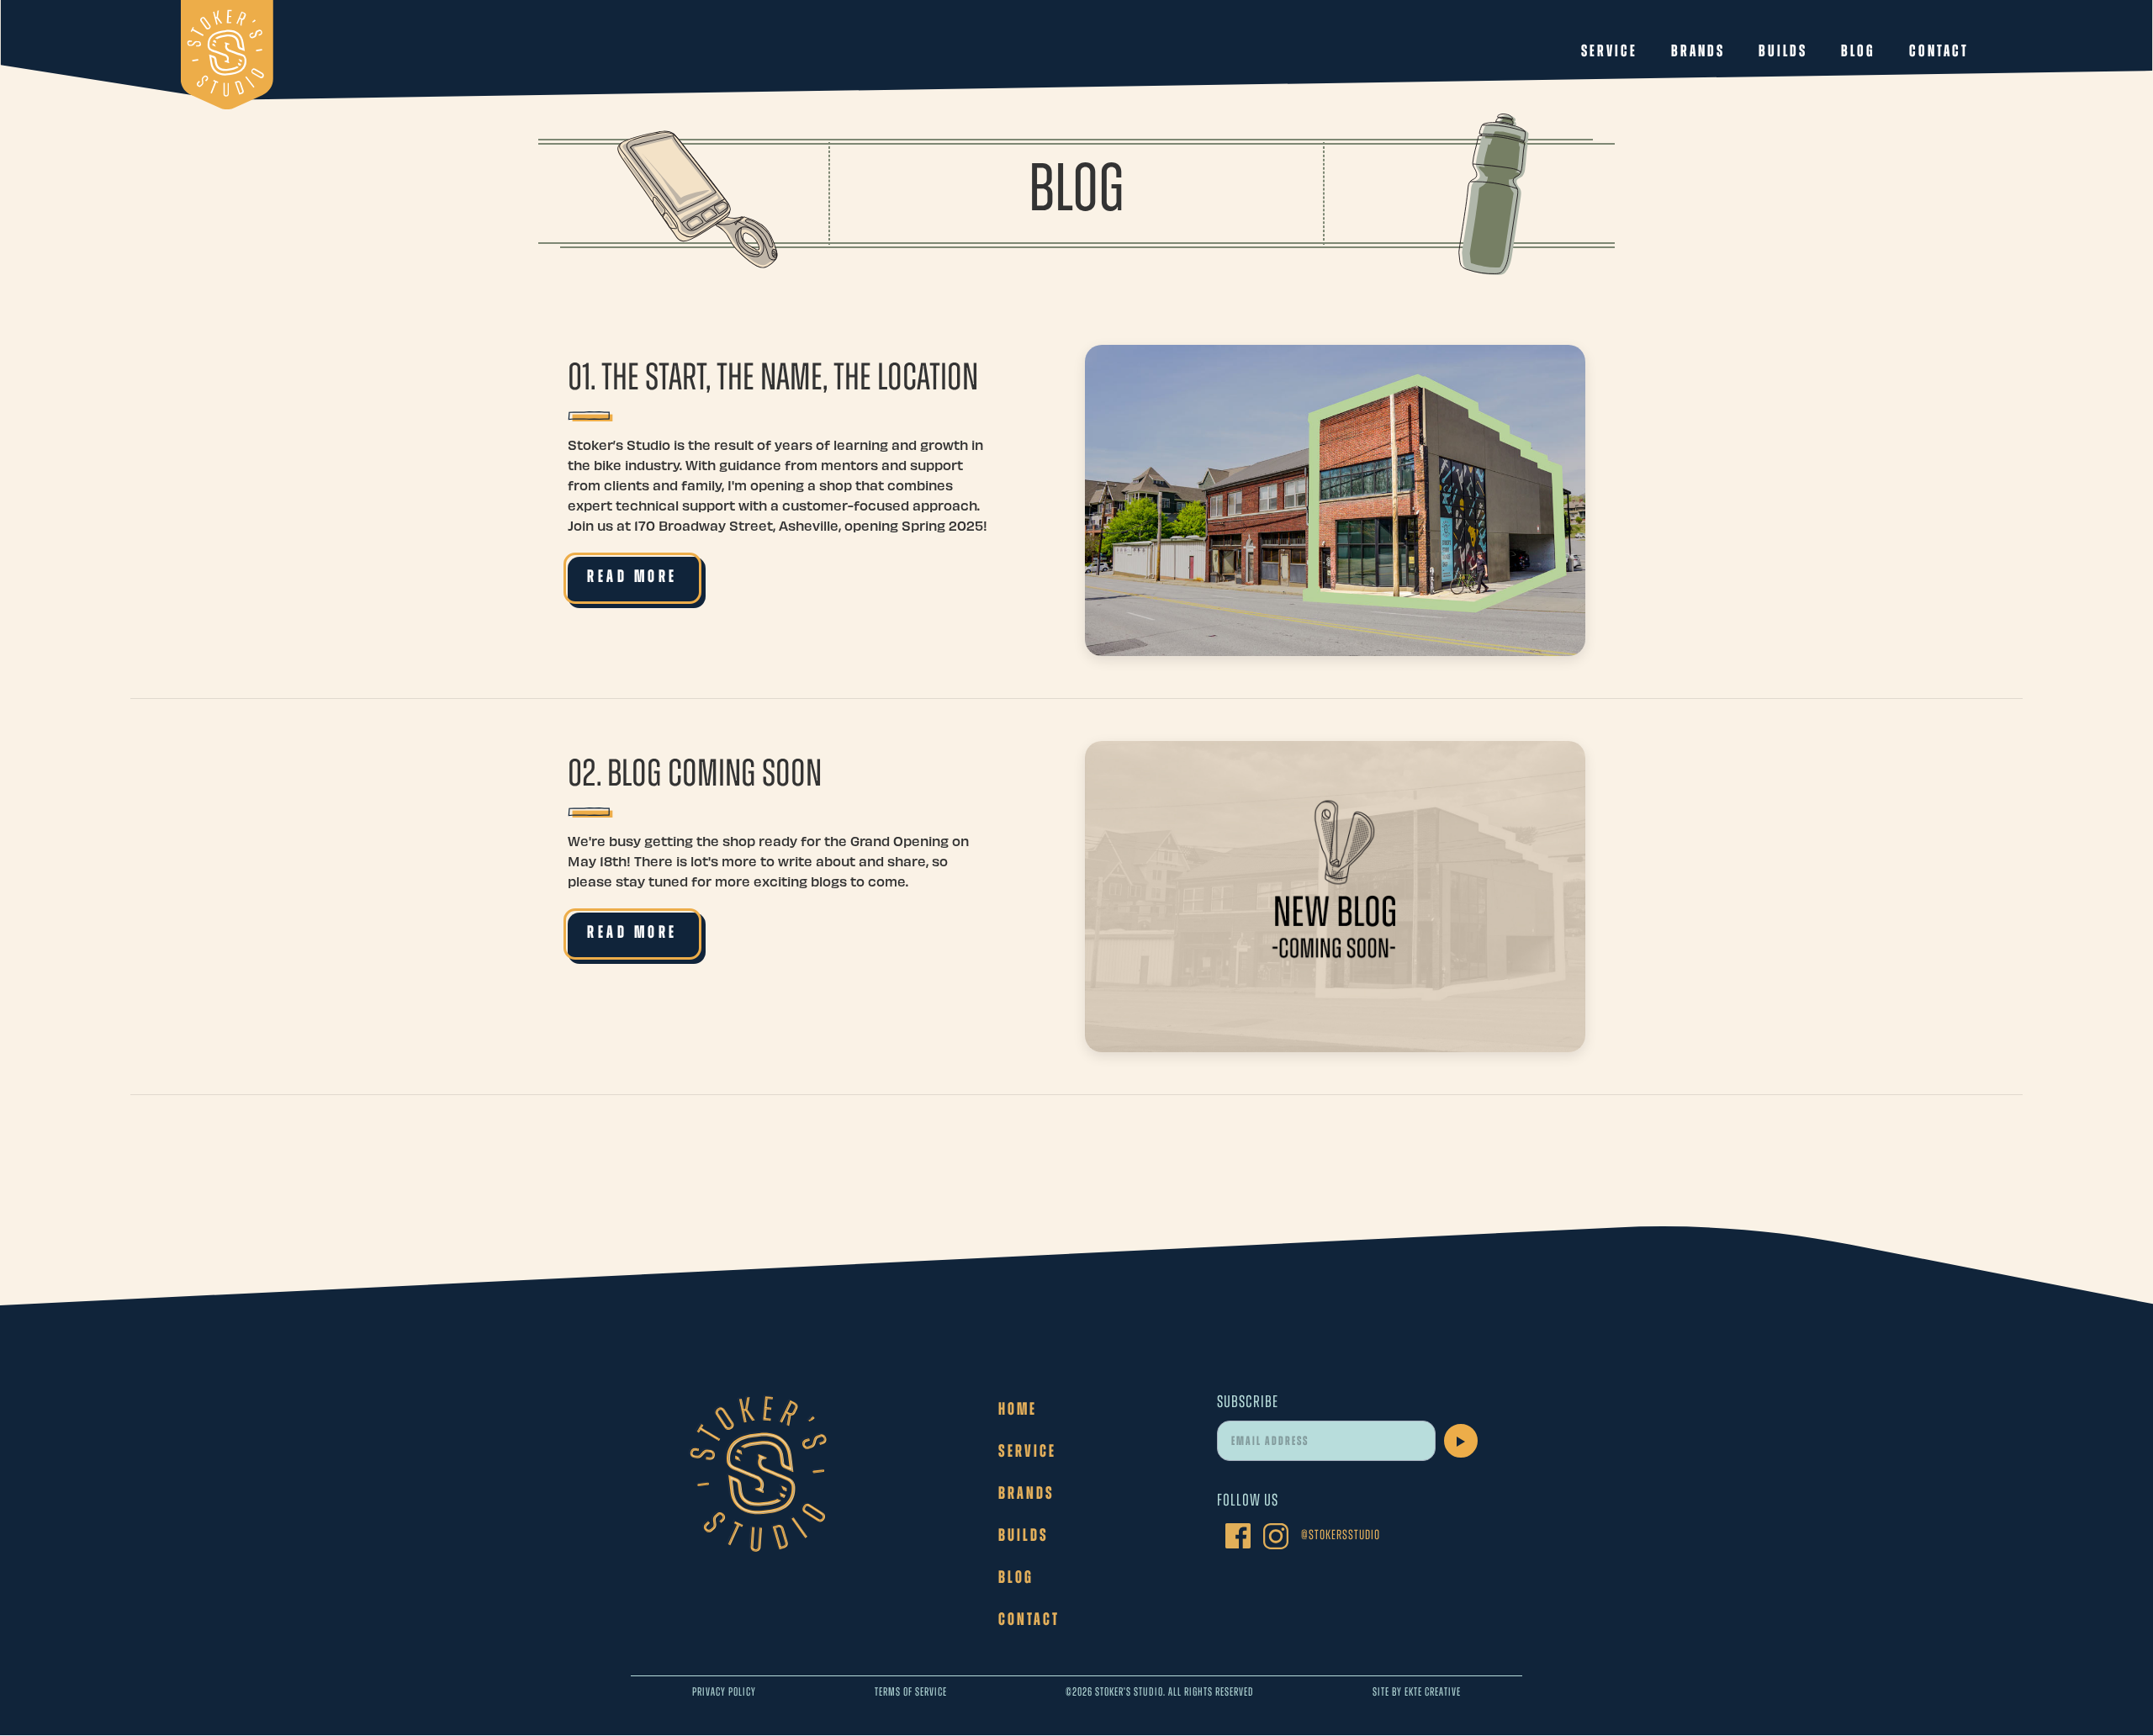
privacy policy (724, 1693)
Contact (1939, 52)
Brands (1698, 52)
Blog (1858, 52)
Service (1609, 52)
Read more (632, 577)
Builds (1783, 52)
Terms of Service (911, 1693)
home (1018, 1410)
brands (1026, 1494)
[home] (227, 55)
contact (1029, 1620)
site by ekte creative (1417, 1693)
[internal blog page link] (1335, 500)
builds (1024, 1536)
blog (1016, 1578)
